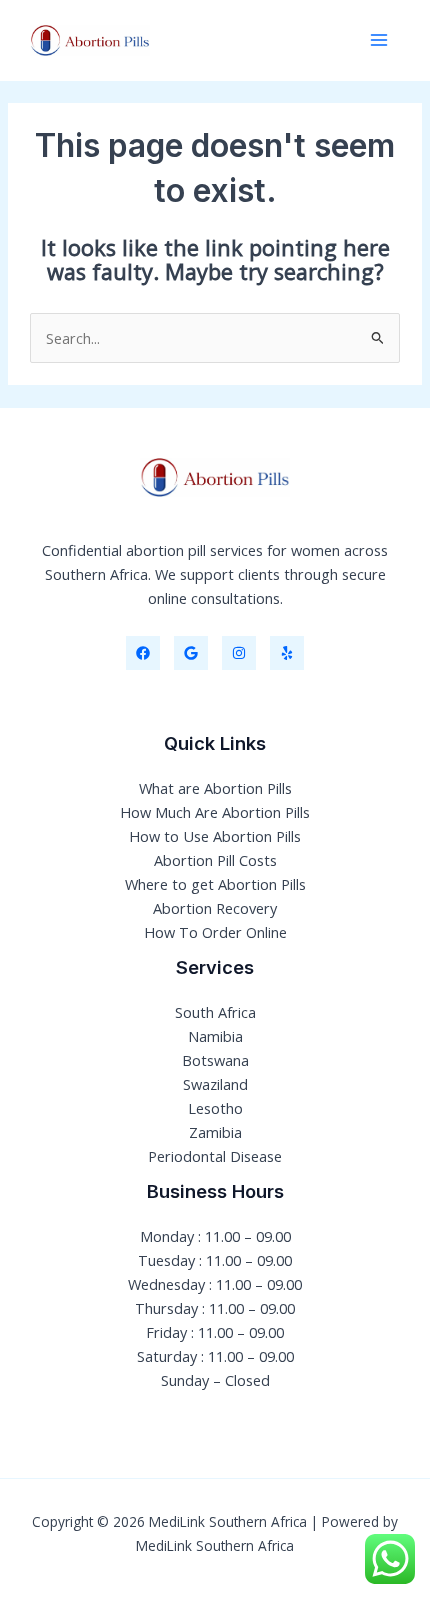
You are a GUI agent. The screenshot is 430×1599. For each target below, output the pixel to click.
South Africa (215, 1012)
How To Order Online (215, 932)
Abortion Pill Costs (215, 860)
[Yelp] (287, 653)
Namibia (215, 1036)
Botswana (215, 1060)
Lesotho (215, 1108)
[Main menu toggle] (379, 40)
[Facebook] (143, 653)
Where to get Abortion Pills (215, 884)
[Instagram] (239, 653)
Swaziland (215, 1084)
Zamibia (215, 1132)
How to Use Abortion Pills (215, 836)
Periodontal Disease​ (215, 1156)
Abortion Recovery (215, 908)
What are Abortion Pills (215, 788)
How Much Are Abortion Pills (215, 812)
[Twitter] (191, 653)
